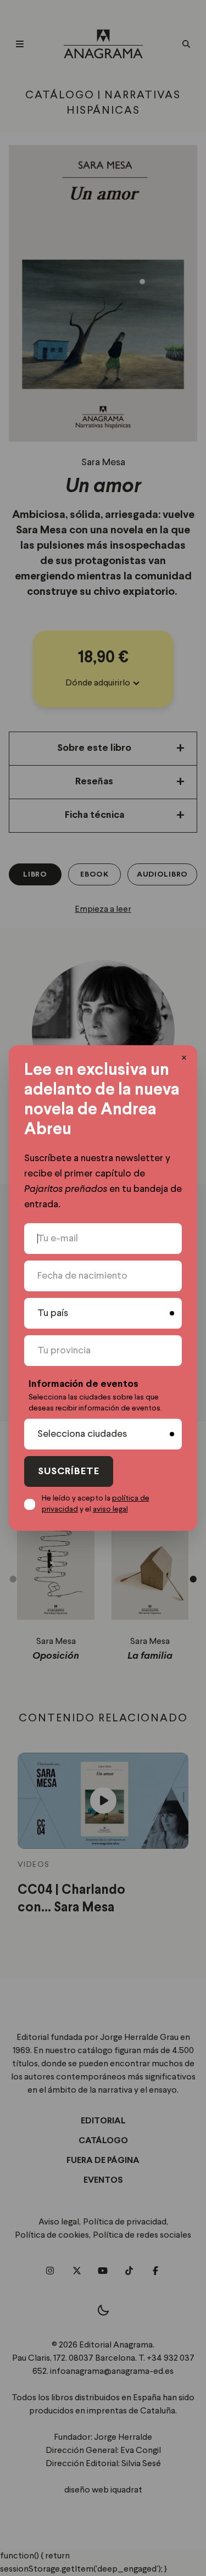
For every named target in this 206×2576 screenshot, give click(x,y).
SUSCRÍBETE (69, 1472)
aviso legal (110, 1509)
